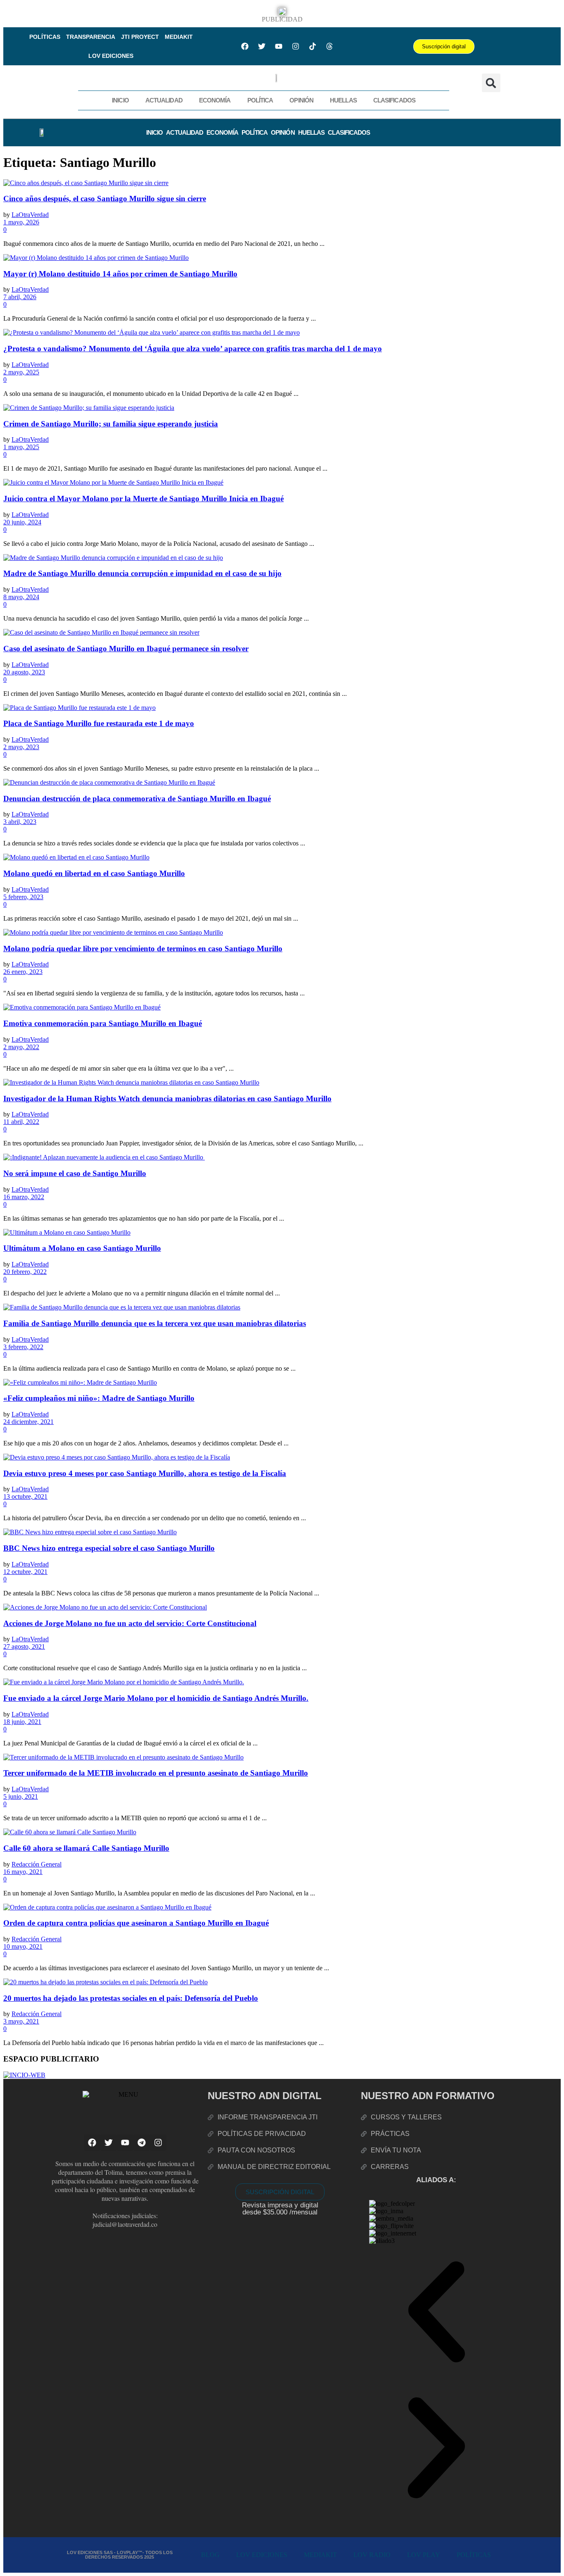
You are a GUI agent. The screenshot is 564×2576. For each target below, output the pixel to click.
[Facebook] (245, 46)
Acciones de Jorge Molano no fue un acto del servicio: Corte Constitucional (130, 1623)
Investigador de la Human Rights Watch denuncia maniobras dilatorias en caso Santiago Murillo (167, 1099)
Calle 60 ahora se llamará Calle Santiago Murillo (86, 1848)
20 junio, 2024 (22, 522)
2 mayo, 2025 (21, 372)
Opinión (301, 100)
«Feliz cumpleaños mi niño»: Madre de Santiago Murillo (99, 1398)
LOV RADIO (372, 2555)
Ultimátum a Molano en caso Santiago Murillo (82, 1248)
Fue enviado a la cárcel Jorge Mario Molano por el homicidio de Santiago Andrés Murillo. (156, 1698)
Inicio (120, 100)
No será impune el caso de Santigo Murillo (75, 1173)
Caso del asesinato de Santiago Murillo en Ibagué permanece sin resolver (126, 649)
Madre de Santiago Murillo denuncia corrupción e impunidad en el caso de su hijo (142, 573)
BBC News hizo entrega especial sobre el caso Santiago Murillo (109, 1548)
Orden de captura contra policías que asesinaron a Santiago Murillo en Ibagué (136, 1923)
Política (260, 100)
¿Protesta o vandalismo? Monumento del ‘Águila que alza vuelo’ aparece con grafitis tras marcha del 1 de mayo (193, 349)
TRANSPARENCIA (91, 37)
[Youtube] (279, 46)
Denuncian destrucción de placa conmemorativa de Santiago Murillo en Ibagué (137, 799)
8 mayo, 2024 (21, 597)
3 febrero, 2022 (23, 1347)
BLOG (210, 2555)
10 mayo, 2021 (23, 1946)
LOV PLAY (424, 2555)
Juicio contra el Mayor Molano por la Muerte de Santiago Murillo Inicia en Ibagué (143, 499)
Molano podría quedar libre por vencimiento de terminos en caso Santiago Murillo (143, 949)
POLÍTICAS (45, 37)
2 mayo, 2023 (21, 747)
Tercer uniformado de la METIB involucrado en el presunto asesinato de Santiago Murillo (156, 1773)
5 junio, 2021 (21, 1796)
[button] (491, 83)
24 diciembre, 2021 (28, 1422)
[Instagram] (296, 46)
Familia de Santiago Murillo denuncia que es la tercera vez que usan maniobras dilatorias (155, 1323)
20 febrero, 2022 (25, 1272)
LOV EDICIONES (111, 56)
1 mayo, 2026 (21, 222)
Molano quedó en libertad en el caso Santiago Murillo (94, 873)
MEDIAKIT (179, 37)
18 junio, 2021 (22, 1722)
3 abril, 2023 (20, 822)
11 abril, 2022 (21, 1122)
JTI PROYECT (140, 37)
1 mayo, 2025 (21, 447)
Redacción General (37, 1864)
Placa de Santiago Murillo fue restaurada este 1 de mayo (99, 723)
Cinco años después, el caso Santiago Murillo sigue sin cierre (105, 199)
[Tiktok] (313, 46)
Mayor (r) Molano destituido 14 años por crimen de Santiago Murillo (120, 274)
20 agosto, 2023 (24, 672)
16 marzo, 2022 (24, 1197)
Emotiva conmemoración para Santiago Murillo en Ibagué (103, 1023)
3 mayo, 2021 (21, 2021)
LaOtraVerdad (30, 215)
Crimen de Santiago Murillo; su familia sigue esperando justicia (111, 424)
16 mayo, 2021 (23, 1872)
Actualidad (164, 100)
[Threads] (329, 46)
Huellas (343, 100)
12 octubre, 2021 (25, 1572)
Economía (215, 100)
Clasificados (394, 100)
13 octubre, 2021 (25, 1496)
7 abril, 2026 (20, 297)
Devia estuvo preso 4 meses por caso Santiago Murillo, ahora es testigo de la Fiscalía (145, 1473)
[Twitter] (262, 46)
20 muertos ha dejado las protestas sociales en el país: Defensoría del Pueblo (131, 1998)
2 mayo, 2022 (21, 1047)
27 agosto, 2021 (24, 1646)
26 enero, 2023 (23, 972)
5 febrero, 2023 (23, 897)
